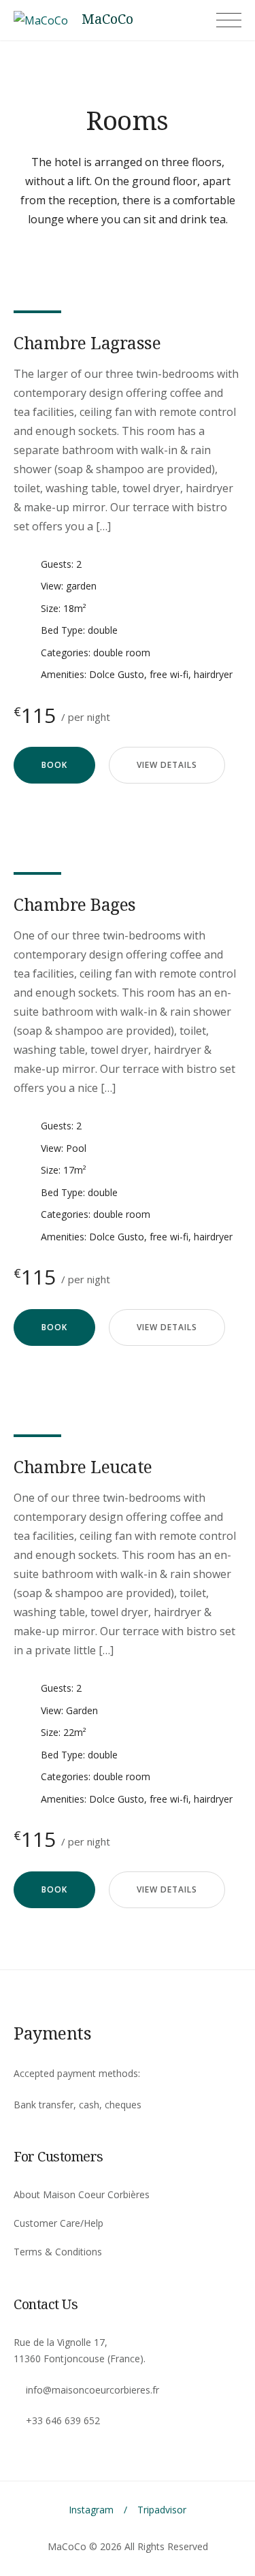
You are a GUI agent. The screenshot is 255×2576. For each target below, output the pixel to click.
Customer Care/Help (58, 2223)
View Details (167, 765)
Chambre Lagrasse (87, 342)
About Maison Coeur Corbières (82, 2194)
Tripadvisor (162, 2510)
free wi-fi (169, 674)
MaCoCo (107, 19)
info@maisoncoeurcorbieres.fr (92, 2390)
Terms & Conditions (58, 2252)
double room (122, 653)
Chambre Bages (75, 904)
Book (54, 765)
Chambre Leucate (83, 1466)
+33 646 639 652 (63, 2420)
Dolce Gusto (117, 674)
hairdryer (213, 674)
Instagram (91, 2510)
